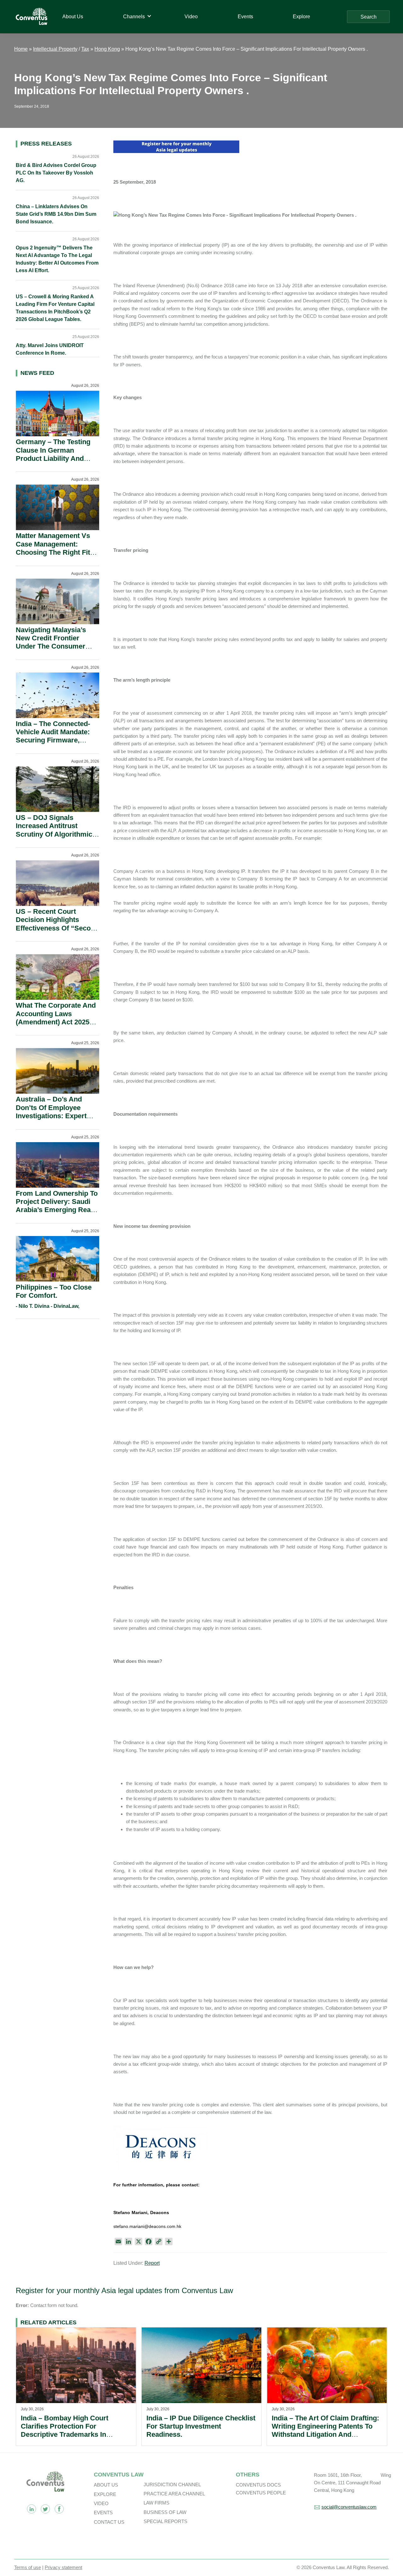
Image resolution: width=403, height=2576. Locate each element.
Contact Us (109, 2522)
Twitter (45, 2509)
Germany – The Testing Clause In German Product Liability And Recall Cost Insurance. (53, 454)
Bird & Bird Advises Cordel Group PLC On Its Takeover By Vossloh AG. (56, 173)
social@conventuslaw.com (349, 2507)
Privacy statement (63, 2567)
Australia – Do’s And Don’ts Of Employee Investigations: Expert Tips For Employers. (51, 1112)
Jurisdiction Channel (172, 2484)
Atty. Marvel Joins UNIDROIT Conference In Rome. (50, 349)
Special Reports (165, 2521)
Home (21, 49)
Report (152, 2263)
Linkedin (31, 2509)
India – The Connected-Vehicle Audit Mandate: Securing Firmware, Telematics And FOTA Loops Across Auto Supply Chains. (53, 744)
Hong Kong (107, 49)
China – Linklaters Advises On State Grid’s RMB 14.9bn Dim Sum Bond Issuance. (56, 214)
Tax (85, 49)
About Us (106, 2485)
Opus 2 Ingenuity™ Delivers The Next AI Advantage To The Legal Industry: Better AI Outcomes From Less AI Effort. (57, 259)
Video (101, 2503)
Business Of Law (165, 2512)
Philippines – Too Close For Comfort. (54, 1291)
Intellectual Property (55, 49)
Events (103, 2513)
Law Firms (156, 2503)
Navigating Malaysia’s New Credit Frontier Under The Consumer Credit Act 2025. (51, 642)
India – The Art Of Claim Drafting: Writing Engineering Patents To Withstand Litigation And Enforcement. (325, 2430)
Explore (105, 2494)
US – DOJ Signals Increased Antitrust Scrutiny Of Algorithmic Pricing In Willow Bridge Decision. (55, 834)
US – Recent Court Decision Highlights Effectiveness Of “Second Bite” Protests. (57, 924)
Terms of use (28, 2567)
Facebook (59, 2509)
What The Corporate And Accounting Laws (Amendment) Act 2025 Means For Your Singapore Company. (56, 1022)
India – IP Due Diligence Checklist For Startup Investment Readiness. (201, 2426)
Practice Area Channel (174, 2494)
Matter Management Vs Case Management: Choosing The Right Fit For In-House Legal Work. (57, 548)
